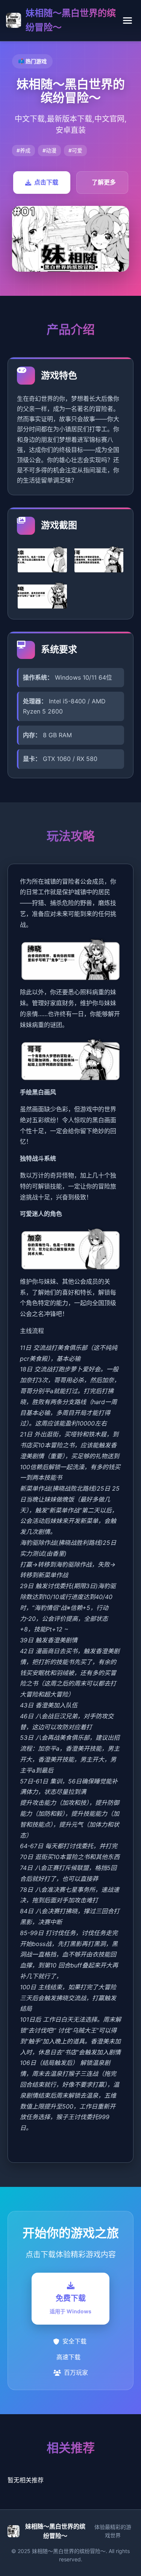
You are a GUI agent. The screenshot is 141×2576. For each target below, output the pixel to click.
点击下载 (46, 182)
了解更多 (104, 182)
